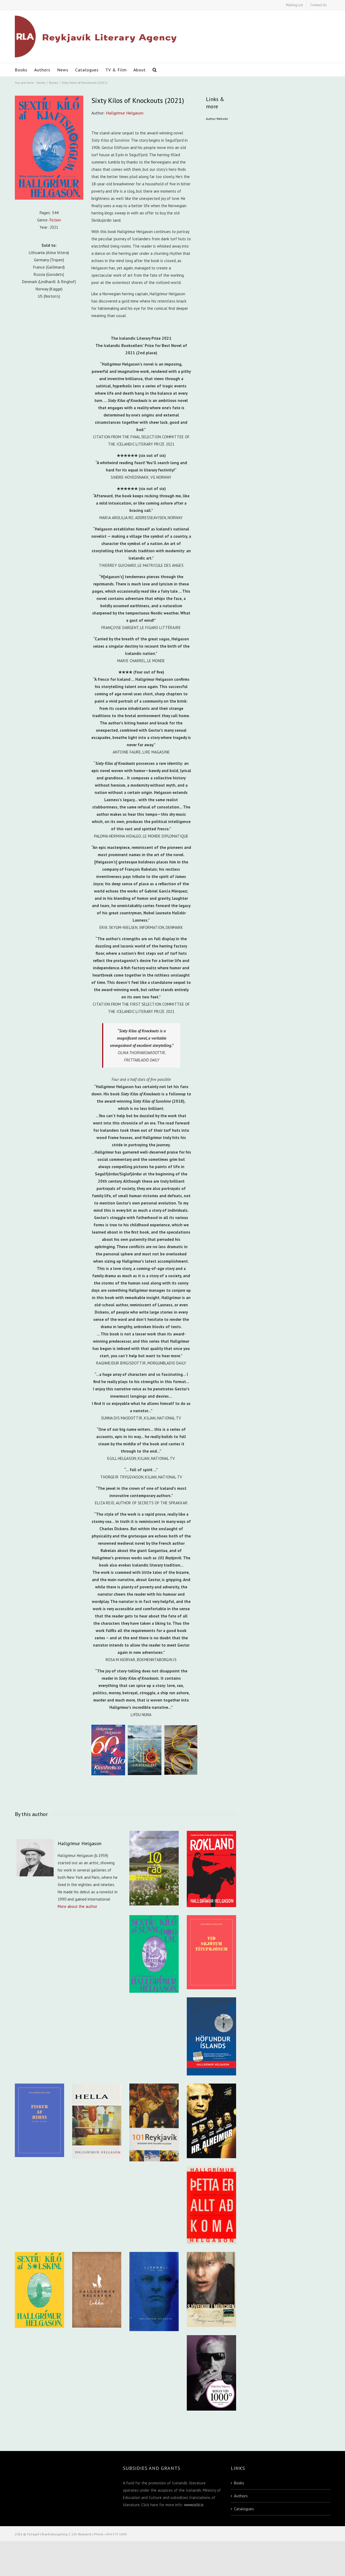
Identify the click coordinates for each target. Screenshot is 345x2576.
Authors (241, 2496)
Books (239, 2483)
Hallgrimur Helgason (125, 113)
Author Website (217, 119)
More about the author (77, 1906)
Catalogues (244, 2509)
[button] (155, 70)
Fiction (55, 220)
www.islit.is (194, 2505)
